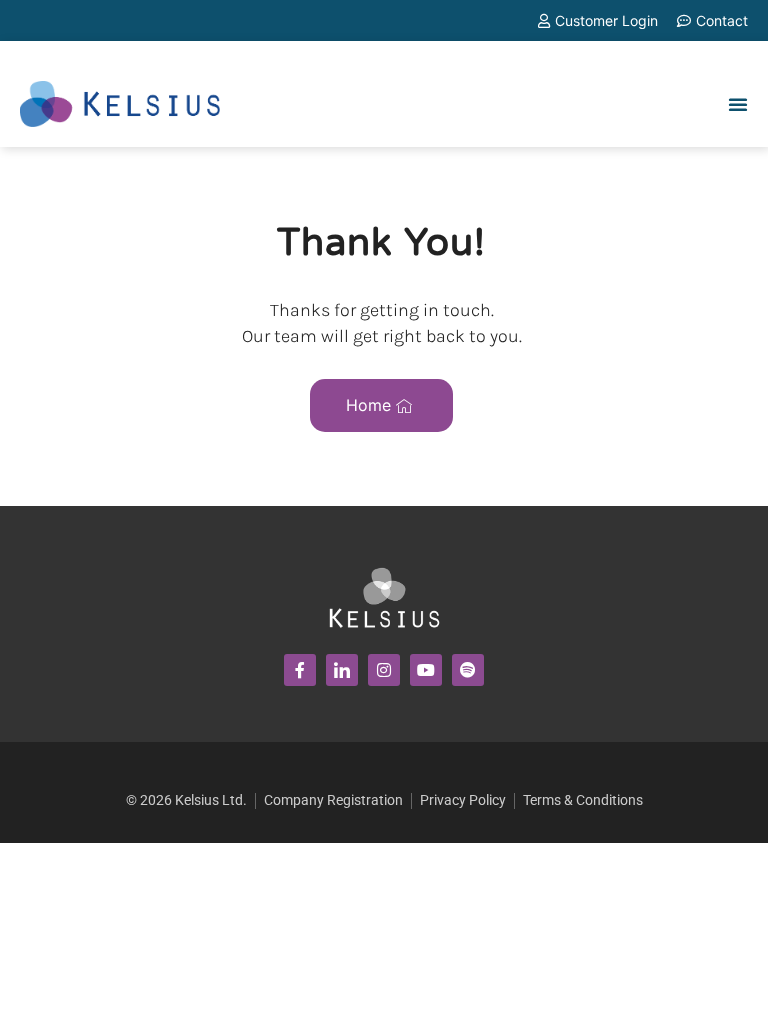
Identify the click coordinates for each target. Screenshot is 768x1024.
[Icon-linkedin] (342, 670)
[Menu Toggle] (738, 104)
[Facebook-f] (300, 670)
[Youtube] (426, 670)
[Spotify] (468, 670)
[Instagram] (384, 670)
